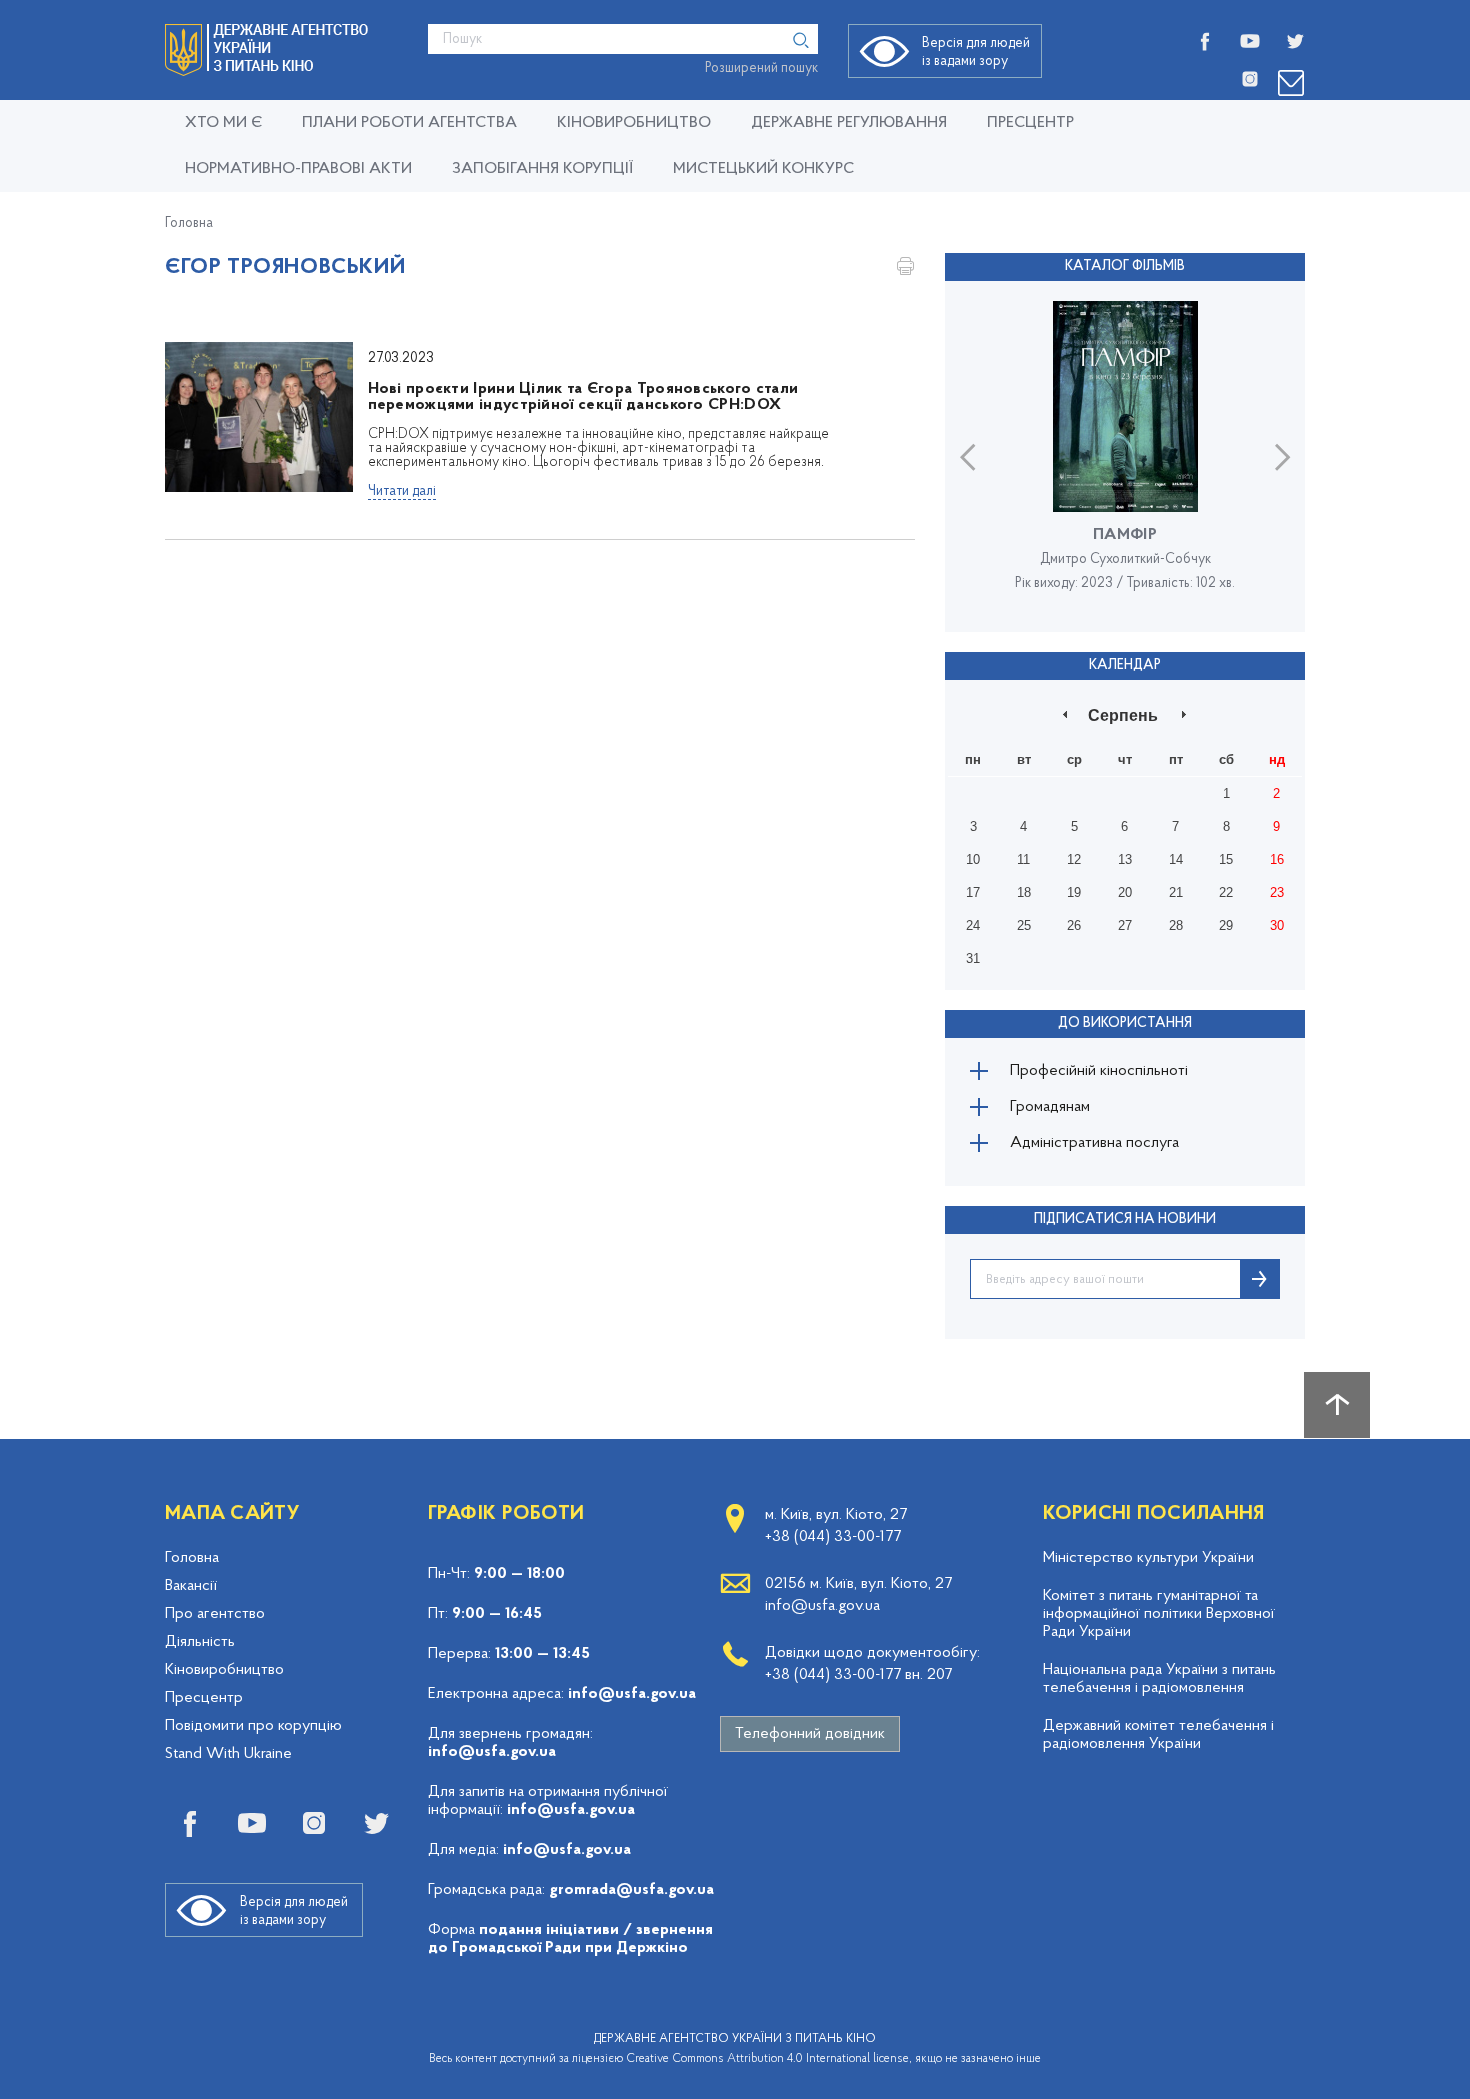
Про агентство (215, 1614)
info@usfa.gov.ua (632, 1694)
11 (1023, 859)
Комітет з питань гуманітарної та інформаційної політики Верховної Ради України (1159, 1614)
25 (1024, 925)
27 (1125, 925)
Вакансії (191, 1586)
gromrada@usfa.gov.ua (631, 1890)
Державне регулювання (849, 123)
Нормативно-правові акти (298, 169)
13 (1125, 859)
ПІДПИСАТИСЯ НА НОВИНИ (1125, 1219)
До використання (1125, 1023)
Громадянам (1050, 1107)
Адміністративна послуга (1094, 1143)
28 (1176, 925)
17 (973, 892)
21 (1176, 892)
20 (1125, 892)
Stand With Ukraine (228, 1754)
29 (1226, 925)
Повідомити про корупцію (253, 1726)
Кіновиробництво (224, 1670)
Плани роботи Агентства (409, 123)
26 (1074, 925)
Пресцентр (1030, 123)
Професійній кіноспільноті (1099, 1071)
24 (973, 925)
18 (1024, 892)
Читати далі (402, 491)
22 (1226, 892)
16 (1277, 859)
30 (1277, 925)
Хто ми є (223, 123)
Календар (1125, 665)
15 (1226, 859)
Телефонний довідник (810, 1734)
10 (973, 859)
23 (1277, 892)
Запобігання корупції (542, 169)
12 (1074, 859)
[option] (1125, 456)
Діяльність (200, 1642)
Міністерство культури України (1148, 1558)
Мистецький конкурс (763, 169)
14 (1176, 859)
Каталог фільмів (1125, 266)
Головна (189, 224)
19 (1074, 892)
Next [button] (1282, 456)
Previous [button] (967, 456)
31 (973, 958)
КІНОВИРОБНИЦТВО (634, 123)
